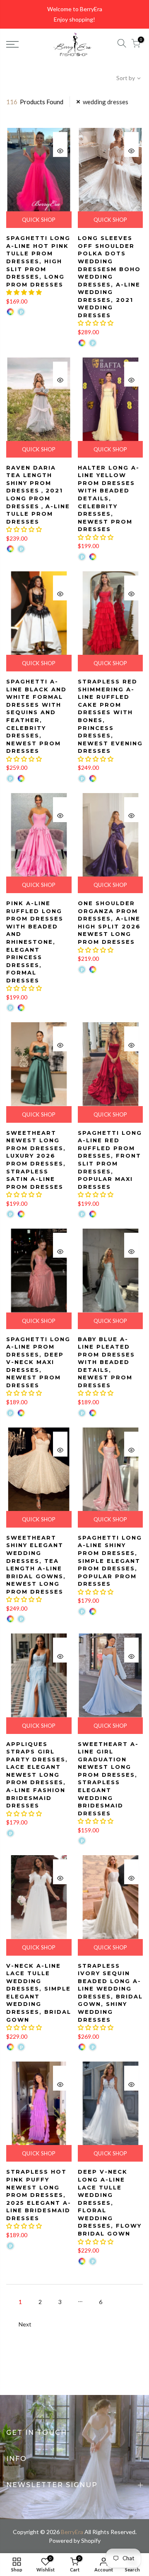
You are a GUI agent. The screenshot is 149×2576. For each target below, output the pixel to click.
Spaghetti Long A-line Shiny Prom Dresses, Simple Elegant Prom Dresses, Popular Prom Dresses (110, 1561)
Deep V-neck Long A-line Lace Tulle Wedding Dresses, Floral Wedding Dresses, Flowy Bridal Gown (110, 2203)
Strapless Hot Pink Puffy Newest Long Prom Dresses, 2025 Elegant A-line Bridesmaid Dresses (39, 2195)
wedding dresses (106, 102)
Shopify (91, 2540)
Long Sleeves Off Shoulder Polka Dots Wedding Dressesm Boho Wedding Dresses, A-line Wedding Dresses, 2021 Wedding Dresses (109, 277)
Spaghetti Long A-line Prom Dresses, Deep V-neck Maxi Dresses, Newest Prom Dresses (38, 1362)
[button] (24, 292)
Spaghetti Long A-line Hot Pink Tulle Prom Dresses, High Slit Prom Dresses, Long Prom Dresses (38, 261)
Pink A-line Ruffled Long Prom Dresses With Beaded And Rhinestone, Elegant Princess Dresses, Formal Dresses (35, 942)
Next (25, 2324)
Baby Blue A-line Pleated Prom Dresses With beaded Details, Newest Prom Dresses (106, 1362)
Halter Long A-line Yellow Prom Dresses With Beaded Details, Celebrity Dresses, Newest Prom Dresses (109, 498)
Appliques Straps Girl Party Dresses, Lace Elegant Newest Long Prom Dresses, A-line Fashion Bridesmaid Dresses (37, 1775)
